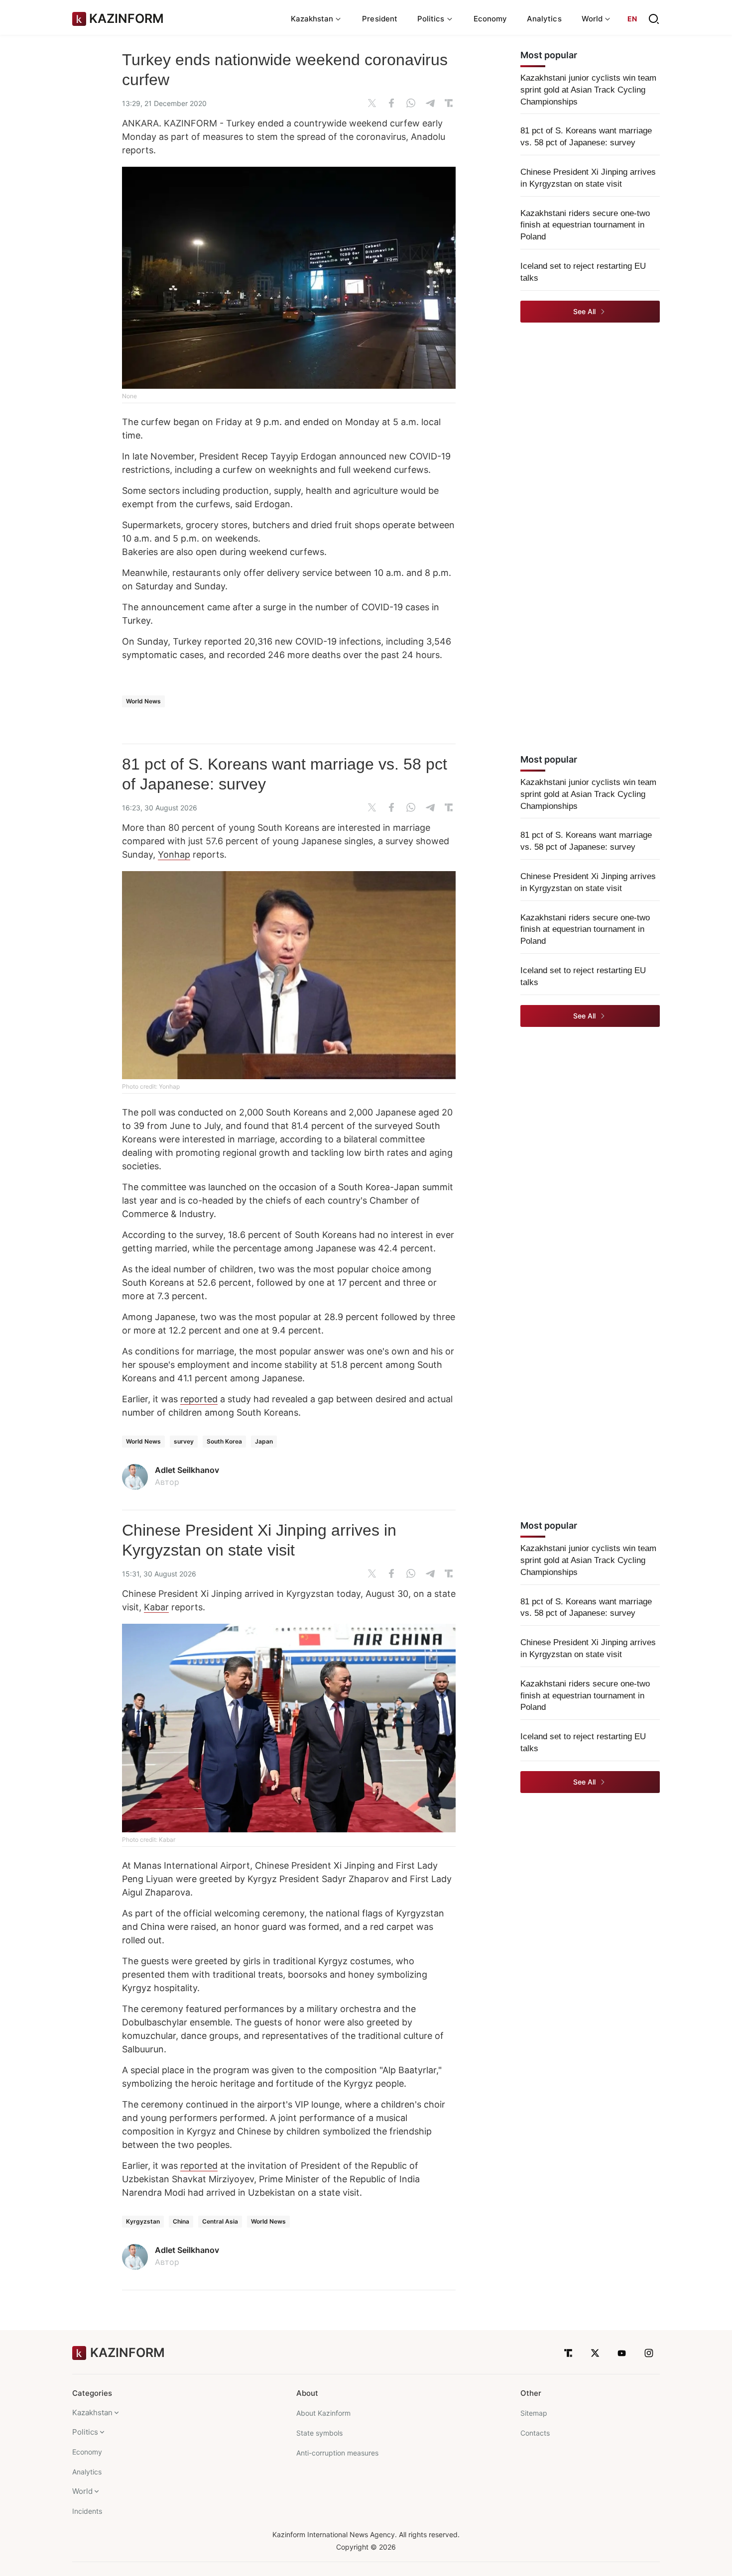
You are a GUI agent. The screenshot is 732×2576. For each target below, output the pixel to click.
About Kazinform (323, 2413)
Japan (264, 1441)
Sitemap (534, 2413)
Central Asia (220, 2221)
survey (184, 1441)
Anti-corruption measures (337, 2453)
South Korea (224, 1441)
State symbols (319, 2433)
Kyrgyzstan (143, 2221)
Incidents (87, 2511)
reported (199, 1399)
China (181, 2221)
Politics (85, 2432)
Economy (490, 19)
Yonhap (174, 854)
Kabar (156, 1607)
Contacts (535, 2433)
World (82, 2491)
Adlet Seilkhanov (187, 1470)
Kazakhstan (92, 2412)
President (380, 19)
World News (143, 701)
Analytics (544, 19)
